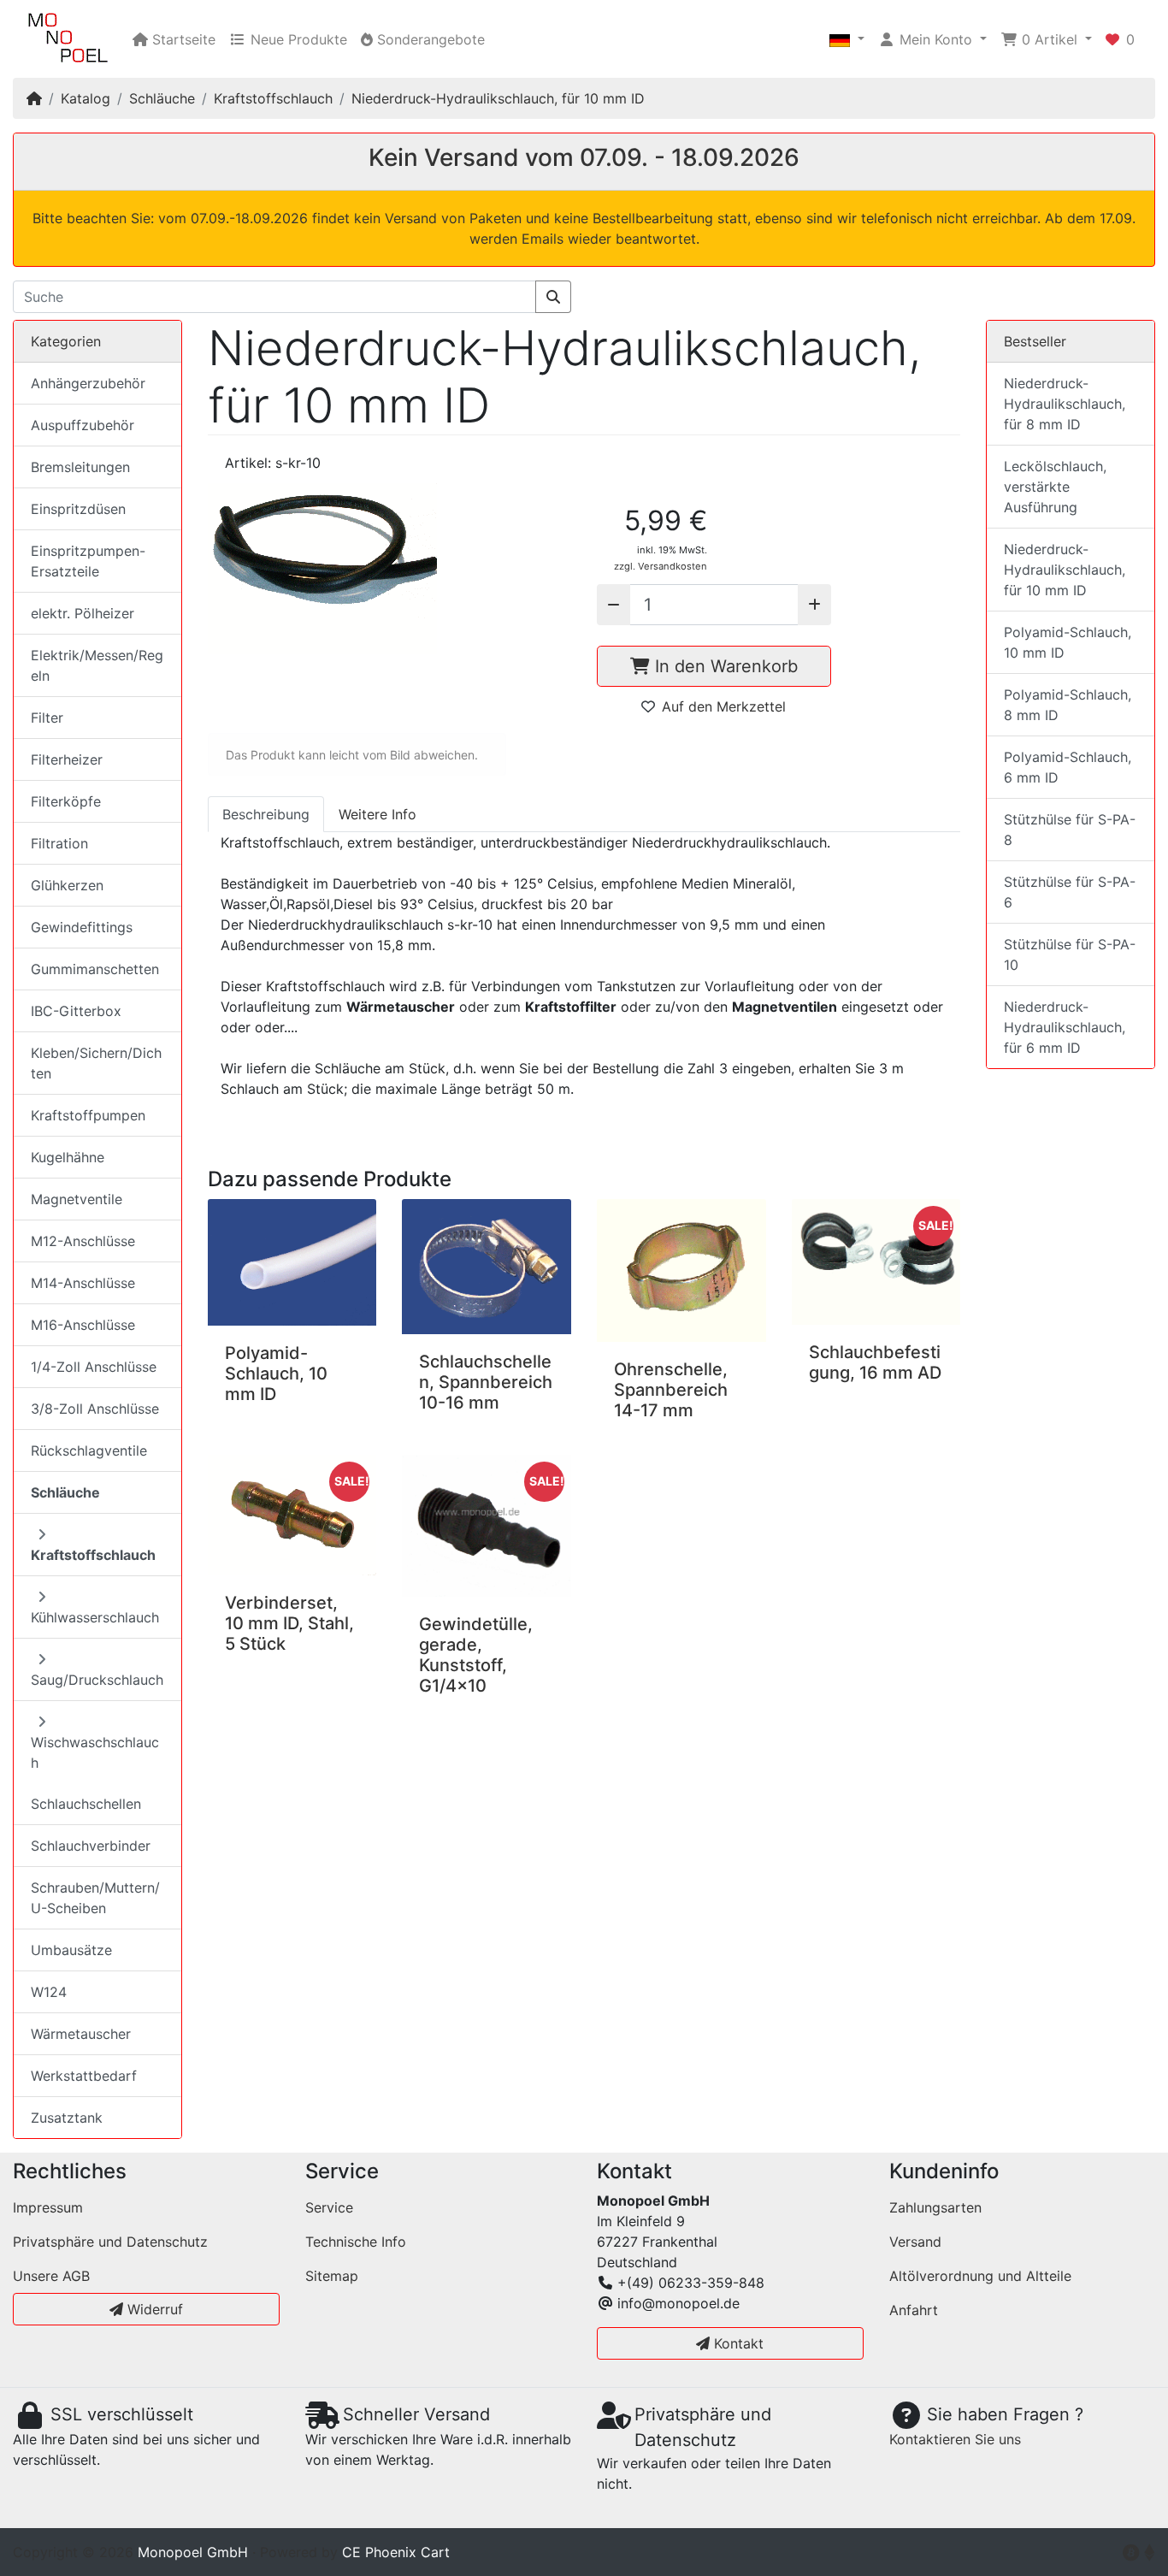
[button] (847, 39)
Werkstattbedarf (84, 2076)
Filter (47, 718)
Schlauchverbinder (91, 1846)
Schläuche (162, 98)
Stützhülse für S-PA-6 (1070, 892)
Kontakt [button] (737, 2343)
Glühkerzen (67, 885)
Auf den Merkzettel (724, 706)
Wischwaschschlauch (95, 1752)
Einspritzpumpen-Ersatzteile (88, 561)
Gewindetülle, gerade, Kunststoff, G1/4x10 (476, 1655)
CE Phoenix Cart (396, 2552)
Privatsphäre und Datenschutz (110, 2242)
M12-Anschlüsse (83, 1241)
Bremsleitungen (80, 467)
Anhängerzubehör (88, 383)
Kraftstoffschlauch (273, 98)
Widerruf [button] (153, 2309)
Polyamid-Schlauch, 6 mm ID (1068, 767)
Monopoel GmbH (193, 2552)
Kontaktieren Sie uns (955, 2439)
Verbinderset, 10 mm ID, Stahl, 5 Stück (289, 1623)
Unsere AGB (51, 2276)
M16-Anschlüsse (83, 1325)
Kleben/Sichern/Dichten (96, 1063)
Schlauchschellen (86, 1804)
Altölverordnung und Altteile (980, 2276)
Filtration (59, 843)
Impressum (48, 2207)
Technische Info (356, 2242)
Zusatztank (67, 2118)
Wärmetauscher (81, 2034)
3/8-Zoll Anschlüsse (95, 1409)
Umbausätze (71, 1950)
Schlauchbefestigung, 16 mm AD (875, 1362)
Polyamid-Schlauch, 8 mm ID (1068, 705)
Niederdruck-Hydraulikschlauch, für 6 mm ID (1065, 1027)
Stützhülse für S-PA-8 (1070, 830)
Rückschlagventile (89, 1450)
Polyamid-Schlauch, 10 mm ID (276, 1374)
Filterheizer (67, 759)
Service (329, 2207)
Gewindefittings (82, 927)
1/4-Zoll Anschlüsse (94, 1367)
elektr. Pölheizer (83, 613)
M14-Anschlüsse (83, 1283)
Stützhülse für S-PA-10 (1070, 954)
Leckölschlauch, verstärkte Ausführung (1055, 487)
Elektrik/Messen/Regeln (97, 665)
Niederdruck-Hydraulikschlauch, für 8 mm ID (1065, 404)
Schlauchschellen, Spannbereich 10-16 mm (486, 1382)
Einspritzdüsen (78, 509)
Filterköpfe (66, 801)
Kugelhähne (68, 1157)
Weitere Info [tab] (378, 814)
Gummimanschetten (95, 969)
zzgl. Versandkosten (661, 566)
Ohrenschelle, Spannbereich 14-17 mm (671, 1390)
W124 (49, 1992)
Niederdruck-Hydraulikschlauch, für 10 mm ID (498, 98)
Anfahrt (914, 2310)
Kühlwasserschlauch (95, 1617)
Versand (915, 2242)
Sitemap (332, 2276)
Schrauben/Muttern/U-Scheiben (95, 1898)
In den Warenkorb (724, 666)
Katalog (86, 98)
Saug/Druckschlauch (97, 1680)
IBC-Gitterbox (76, 1011)
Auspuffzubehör (83, 425)
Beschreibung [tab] (266, 814)
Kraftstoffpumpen (88, 1115)
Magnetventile (77, 1199)
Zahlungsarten (935, 2207)
